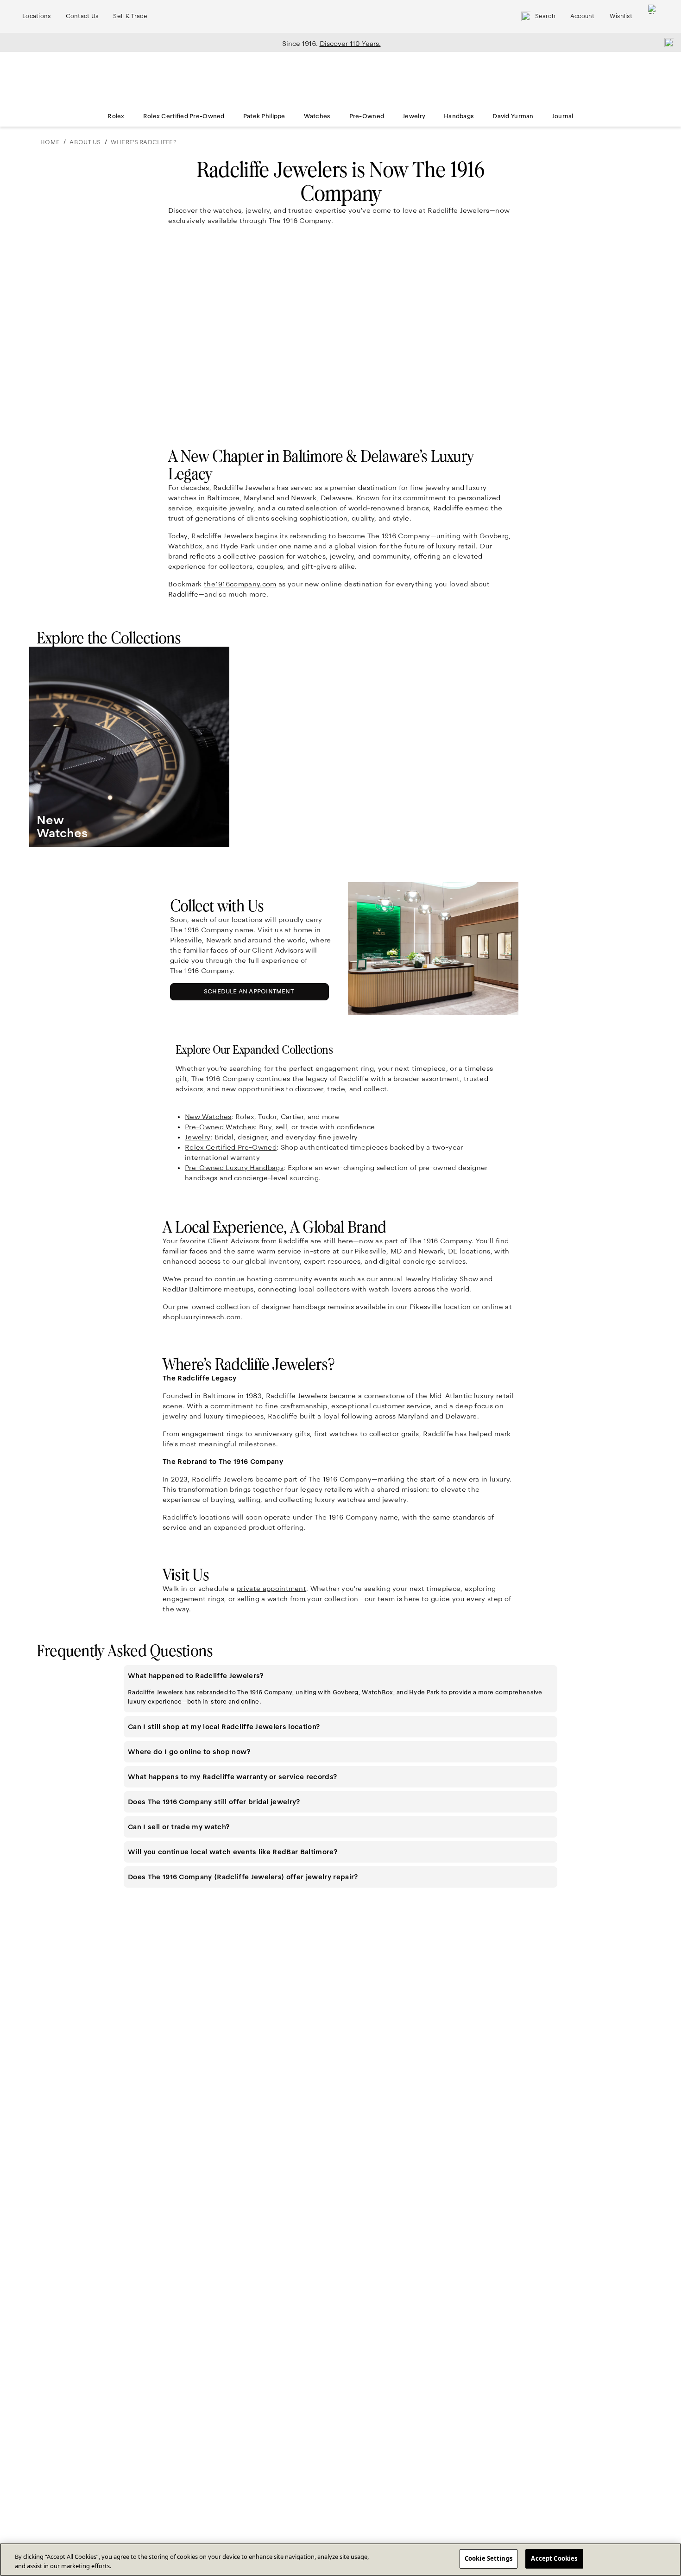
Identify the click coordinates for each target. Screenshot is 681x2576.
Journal (563, 116)
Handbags (459, 116)
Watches (317, 116)
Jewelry (414, 116)
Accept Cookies (554, 2558)
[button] (340, 1676)
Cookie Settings (489, 2558)
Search (545, 16)
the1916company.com (240, 584)
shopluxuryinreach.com (202, 1317)
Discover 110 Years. (350, 44)
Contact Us (82, 16)
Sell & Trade (130, 16)
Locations (37, 16)
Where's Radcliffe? (144, 142)
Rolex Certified (231, 1147)
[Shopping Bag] (653, 16)
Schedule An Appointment (251, 994)
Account (583, 16)
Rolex (116, 116)
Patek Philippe (264, 116)
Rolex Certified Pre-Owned (184, 116)
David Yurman (513, 116)
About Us (85, 142)
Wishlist (621, 16)
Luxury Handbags (234, 1168)
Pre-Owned (367, 116)
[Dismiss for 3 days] (666, 42)
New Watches (208, 1117)
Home (50, 142)
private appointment (271, 1589)
